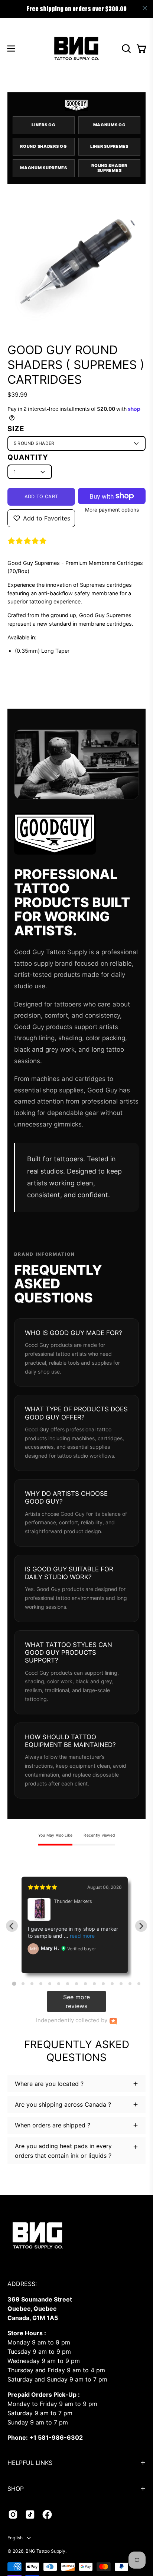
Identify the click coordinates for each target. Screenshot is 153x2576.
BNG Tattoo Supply (45, 2551)
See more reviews (76, 2001)
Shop (16, 2489)
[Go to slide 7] (68, 1984)
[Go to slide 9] (85, 1984)
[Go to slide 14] (130, 1984)
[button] (126, 49)
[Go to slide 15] (139, 1984)
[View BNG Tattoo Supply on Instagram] (13, 2515)
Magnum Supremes (44, 168)
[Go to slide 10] (94, 1984)
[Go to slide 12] (112, 1984)
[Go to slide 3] (32, 1984)
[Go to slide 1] (14, 1984)
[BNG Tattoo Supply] (76, 48)
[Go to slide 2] (23, 1984)
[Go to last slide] (12, 1926)
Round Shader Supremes (109, 168)
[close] (145, 8)
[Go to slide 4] (41, 1984)
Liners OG (43, 125)
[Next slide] (141, 1926)
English (15, 2538)
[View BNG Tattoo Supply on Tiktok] (30, 2515)
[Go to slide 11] (103, 1984)
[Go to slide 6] (59, 1984)
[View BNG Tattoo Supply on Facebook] (47, 2515)
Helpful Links (30, 2463)
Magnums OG (110, 125)
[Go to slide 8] (76, 1984)
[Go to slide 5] (50, 1984)
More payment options (112, 510)
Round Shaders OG (43, 146)
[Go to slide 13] (121, 1984)
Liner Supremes (109, 146)
